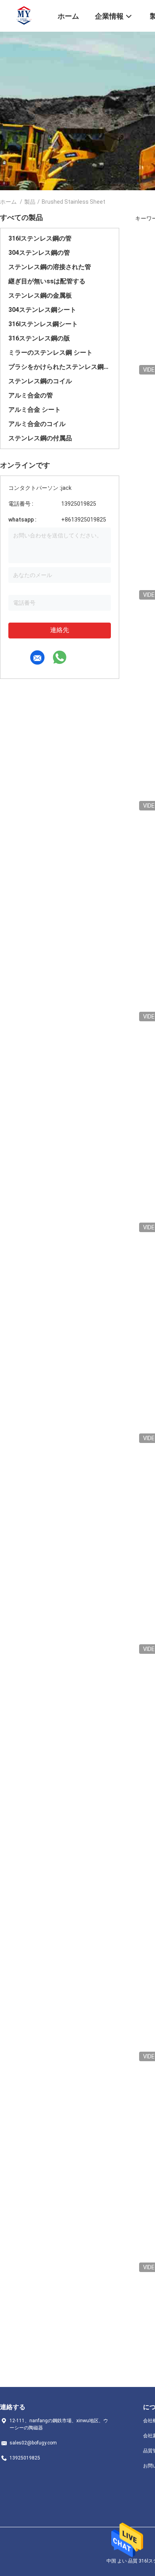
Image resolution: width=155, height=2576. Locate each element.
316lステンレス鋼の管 (40, 238)
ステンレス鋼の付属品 (40, 438)
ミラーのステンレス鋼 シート (50, 353)
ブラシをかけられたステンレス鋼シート (60, 367)
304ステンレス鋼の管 (39, 253)
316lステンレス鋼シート (43, 324)
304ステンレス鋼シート (42, 310)
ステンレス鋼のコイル (40, 381)
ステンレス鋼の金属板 (40, 295)
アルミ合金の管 (31, 395)
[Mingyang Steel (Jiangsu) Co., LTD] (24, 15)
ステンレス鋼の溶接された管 (50, 267)
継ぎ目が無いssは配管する (47, 281)
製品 (30, 202)
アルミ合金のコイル (37, 424)
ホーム (8, 202)
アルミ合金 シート (35, 410)
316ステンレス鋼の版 (39, 338)
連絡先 (60, 630)
